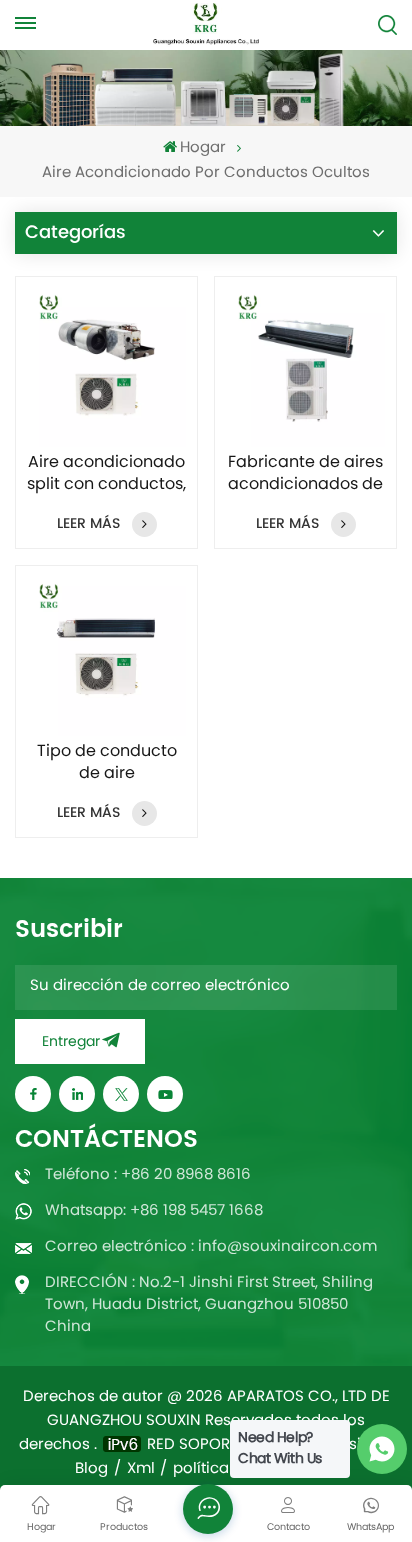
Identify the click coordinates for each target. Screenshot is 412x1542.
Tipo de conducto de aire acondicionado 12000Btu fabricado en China (106, 763)
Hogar (203, 148)
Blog (91, 1470)
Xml (141, 1470)
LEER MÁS (88, 523)
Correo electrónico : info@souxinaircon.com (211, 1247)
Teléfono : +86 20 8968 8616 (148, 1175)
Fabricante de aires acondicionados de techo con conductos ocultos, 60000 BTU (305, 474)
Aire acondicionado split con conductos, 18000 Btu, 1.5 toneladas (106, 474)
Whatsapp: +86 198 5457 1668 (154, 1211)
